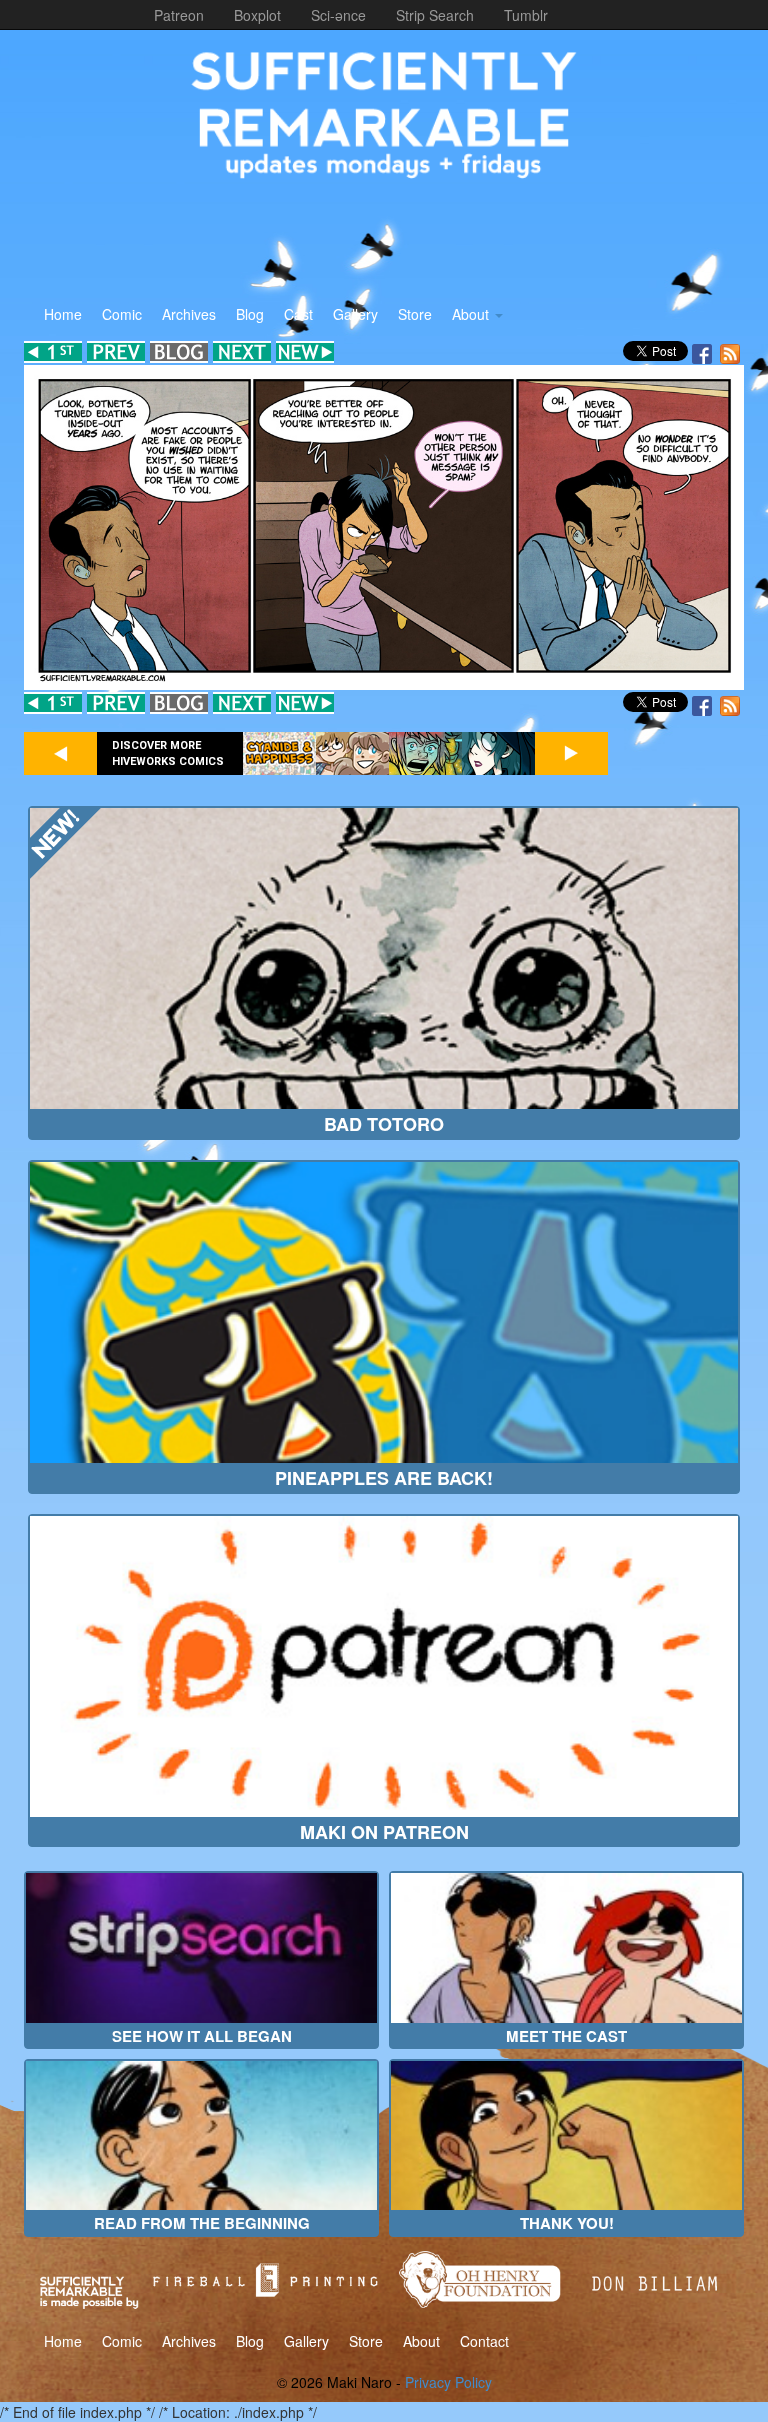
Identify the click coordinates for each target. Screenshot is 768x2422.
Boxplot (257, 15)
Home (63, 314)
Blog (250, 314)
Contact (484, 2341)
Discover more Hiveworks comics (168, 753)
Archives (189, 314)
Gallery (355, 314)
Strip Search (435, 15)
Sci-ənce (338, 15)
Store (415, 314)
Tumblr (526, 15)
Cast (298, 314)
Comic (122, 314)
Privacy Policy (448, 2382)
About (472, 314)
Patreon (179, 15)
